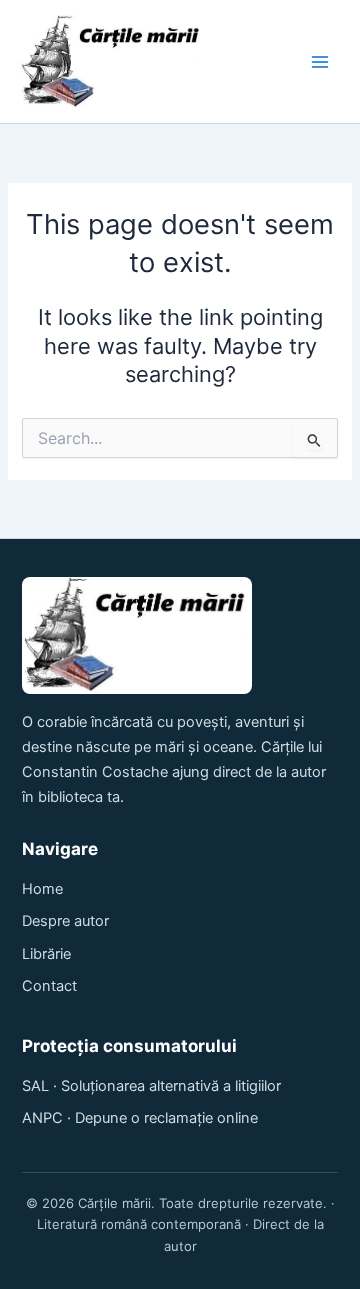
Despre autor (65, 921)
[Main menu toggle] (320, 62)
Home (42, 889)
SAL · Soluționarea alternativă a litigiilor (151, 1086)
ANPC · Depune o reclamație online (140, 1118)
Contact (49, 986)
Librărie (46, 954)
